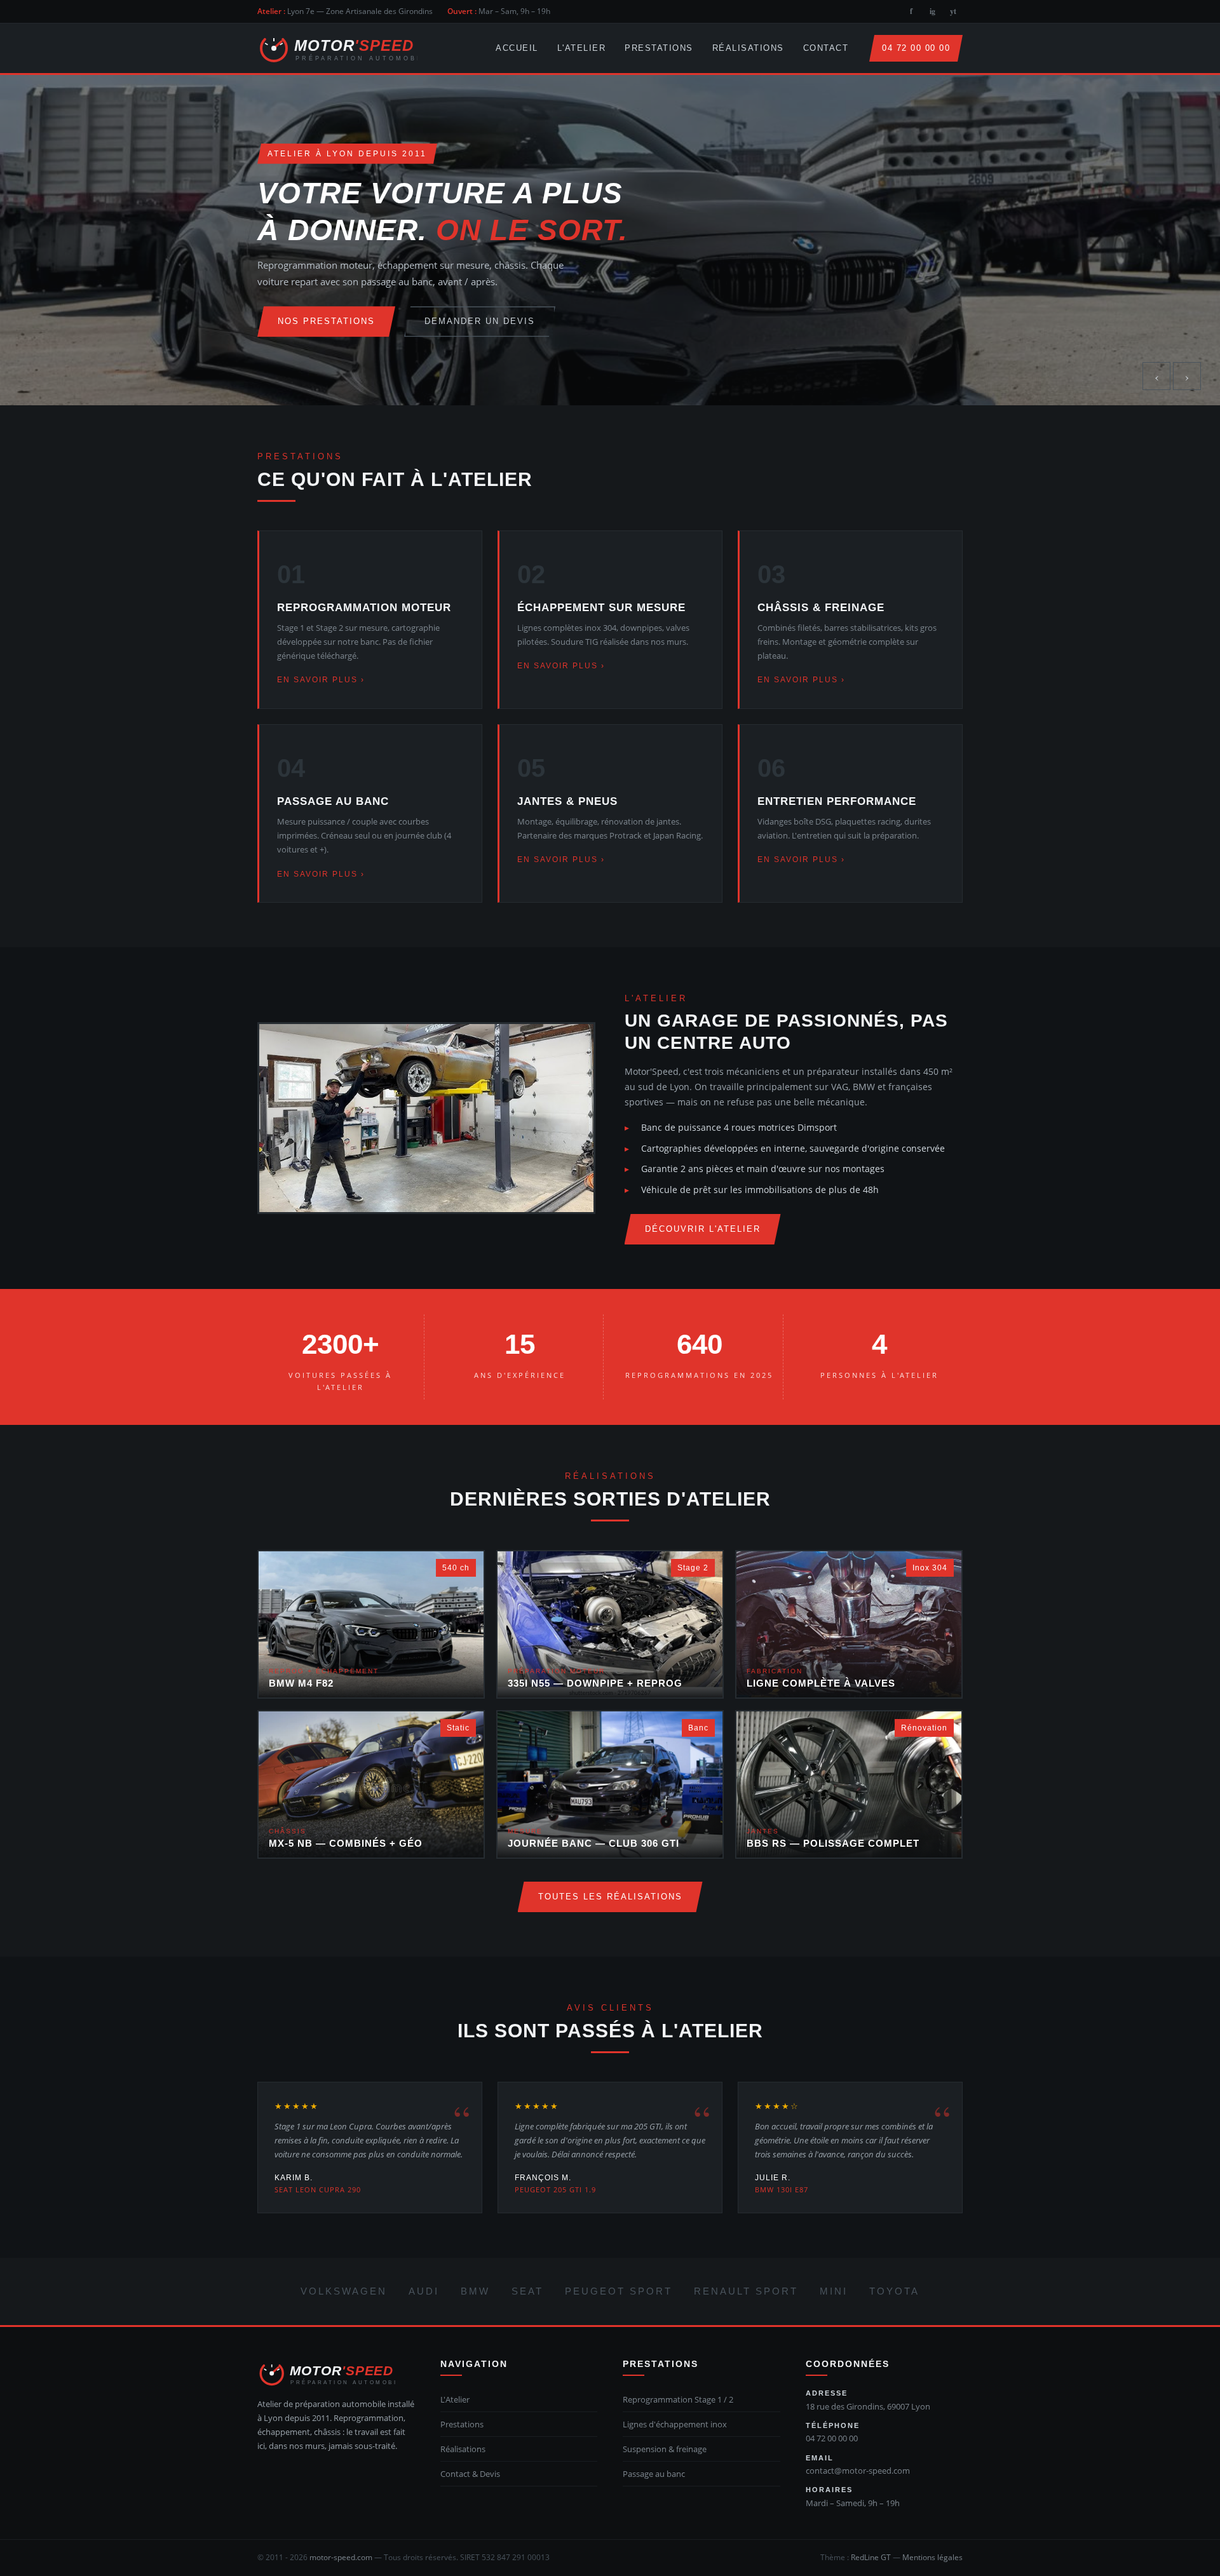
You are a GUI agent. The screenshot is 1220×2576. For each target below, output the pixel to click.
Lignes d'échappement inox (675, 2424)
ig (932, 11)
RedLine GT (871, 2557)
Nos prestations (326, 321)
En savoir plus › (321, 680)
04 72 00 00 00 (916, 48)
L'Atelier (582, 48)
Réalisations (748, 48)
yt (953, 11)
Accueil (517, 48)
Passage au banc (654, 2474)
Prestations (659, 48)
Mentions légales (932, 2557)
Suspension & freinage (665, 2449)
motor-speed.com (341, 2557)
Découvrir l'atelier (703, 1229)
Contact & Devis (470, 2474)
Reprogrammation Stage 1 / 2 (678, 2399)
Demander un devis (480, 321)
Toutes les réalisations (610, 1897)
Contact (826, 48)
